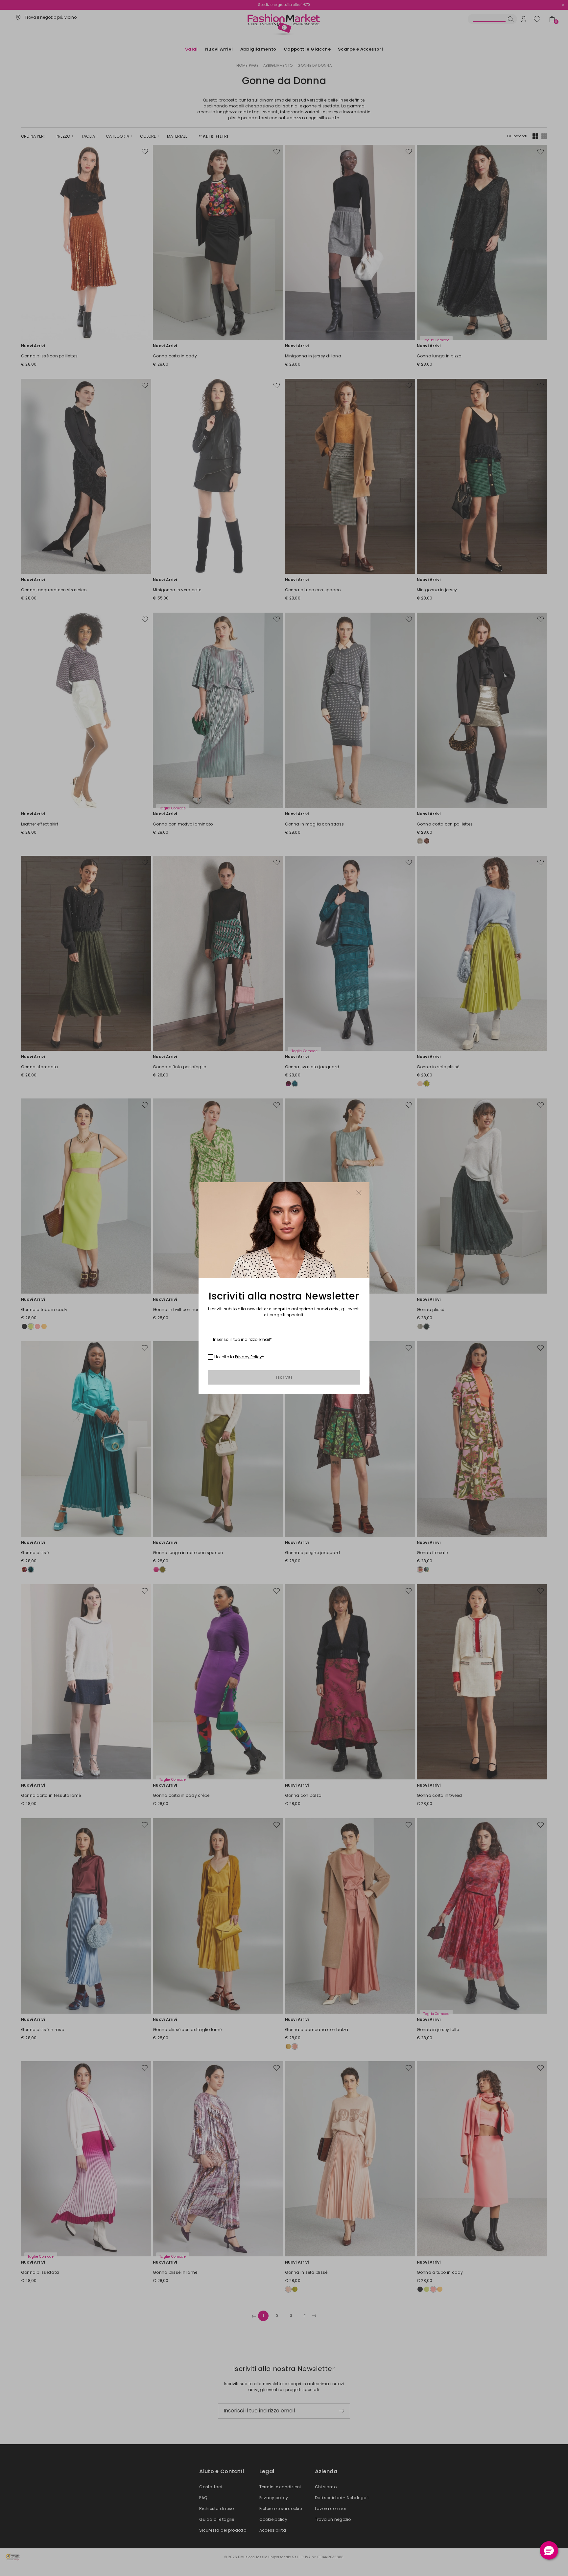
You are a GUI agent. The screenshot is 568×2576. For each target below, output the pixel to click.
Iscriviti (284, 1377)
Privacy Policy (248, 1357)
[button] (549, 2550)
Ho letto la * (239, 1357)
